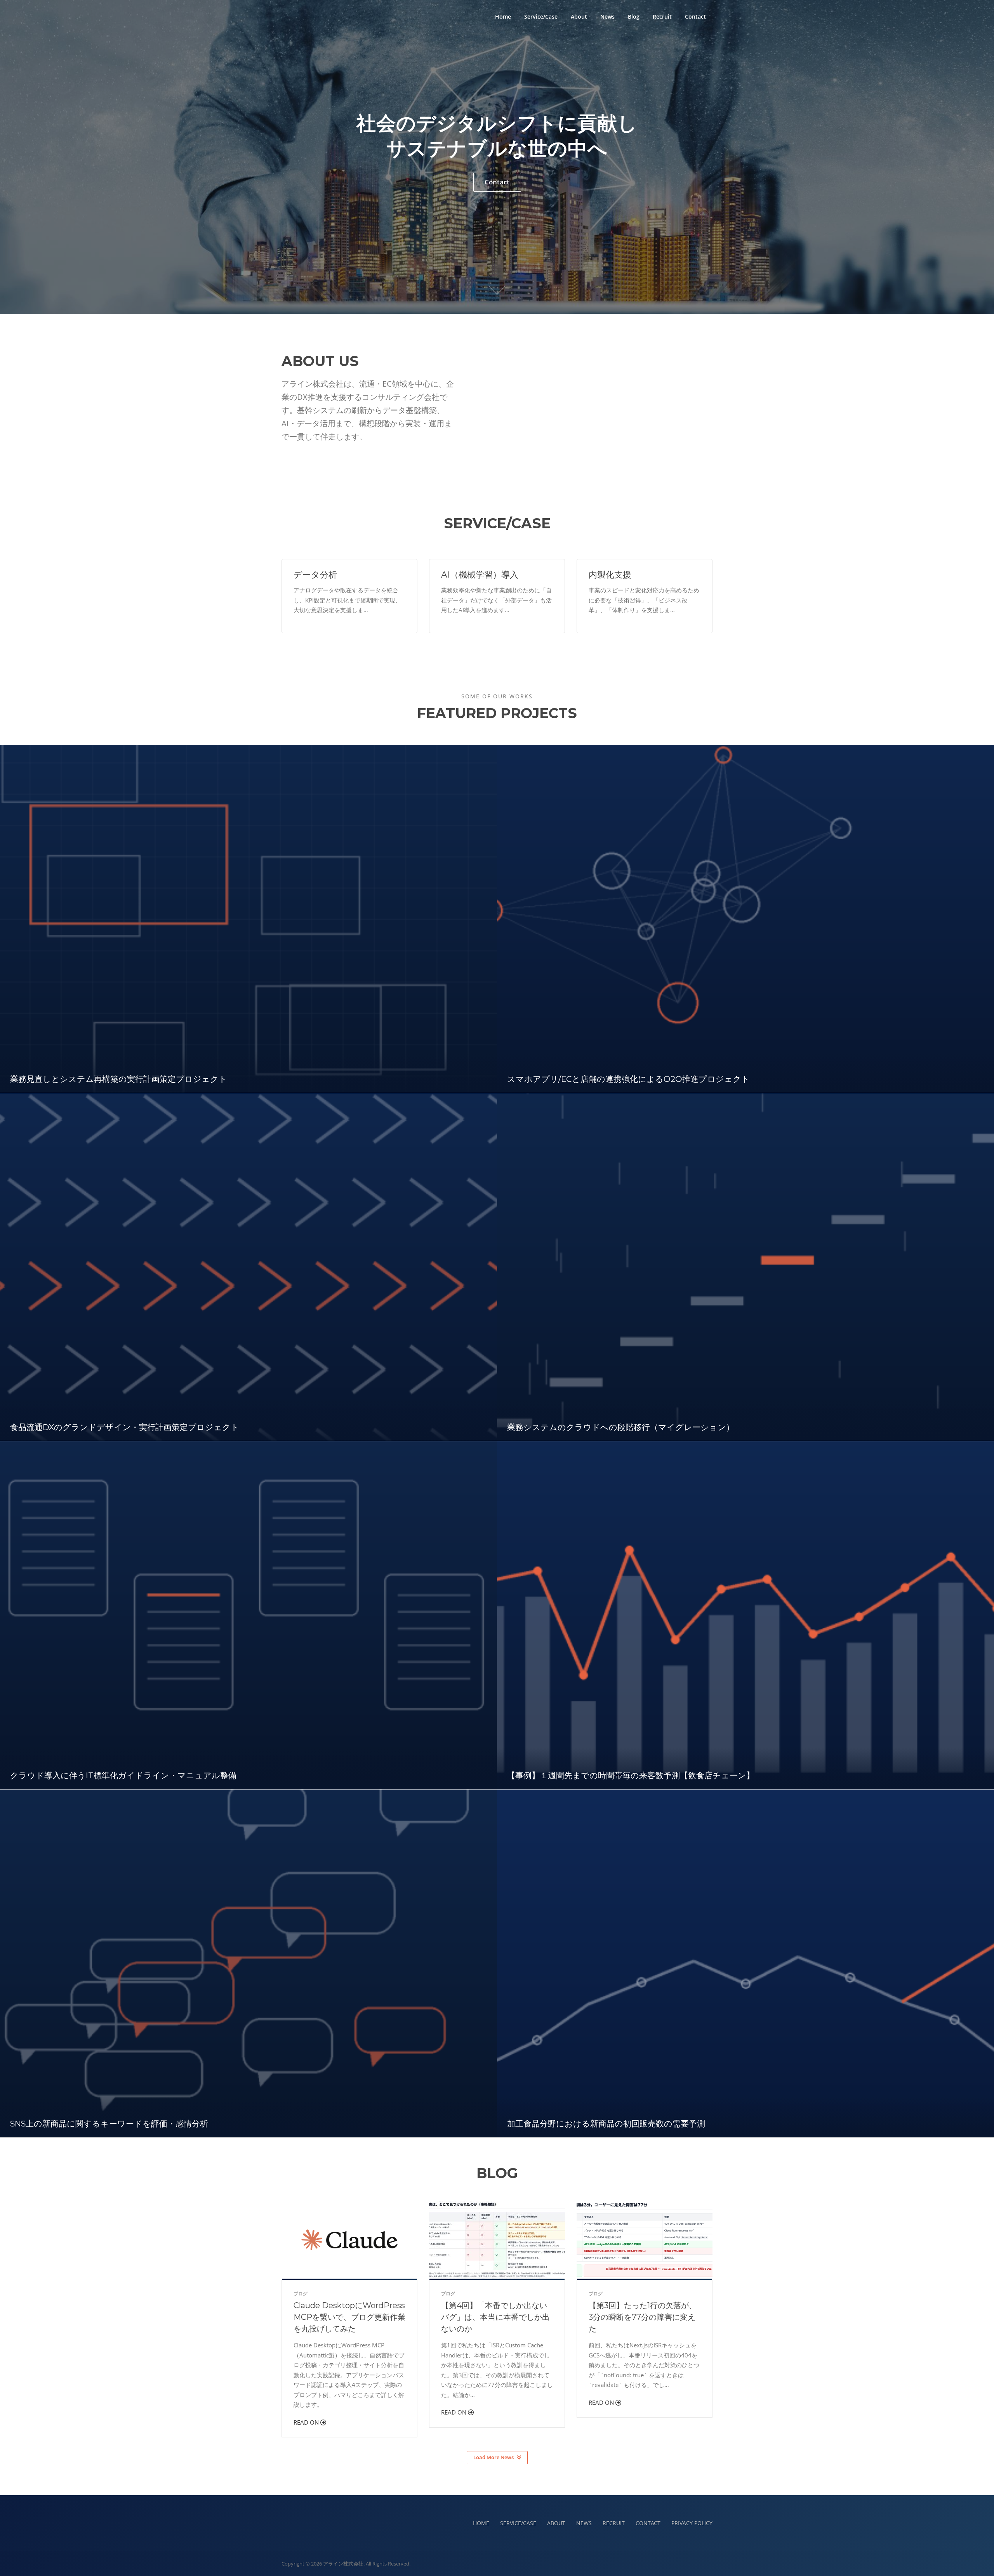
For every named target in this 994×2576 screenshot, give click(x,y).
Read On (307, 2422)
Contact (695, 16)
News (607, 16)
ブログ (301, 2294)
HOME (481, 2523)
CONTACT (648, 2523)
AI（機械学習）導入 (480, 575)
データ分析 (315, 575)
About (579, 16)
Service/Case (541, 16)
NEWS (584, 2523)
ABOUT (556, 2523)
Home (503, 16)
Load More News (494, 2457)
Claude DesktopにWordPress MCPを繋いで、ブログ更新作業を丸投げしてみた (349, 2317)
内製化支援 (610, 575)
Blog (634, 16)
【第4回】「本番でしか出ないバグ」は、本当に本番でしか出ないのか (495, 2317)
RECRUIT (614, 2523)
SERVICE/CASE (518, 2523)
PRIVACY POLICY (692, 2523)
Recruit (662, 16)
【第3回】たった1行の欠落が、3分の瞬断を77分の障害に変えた (643, 2317)
